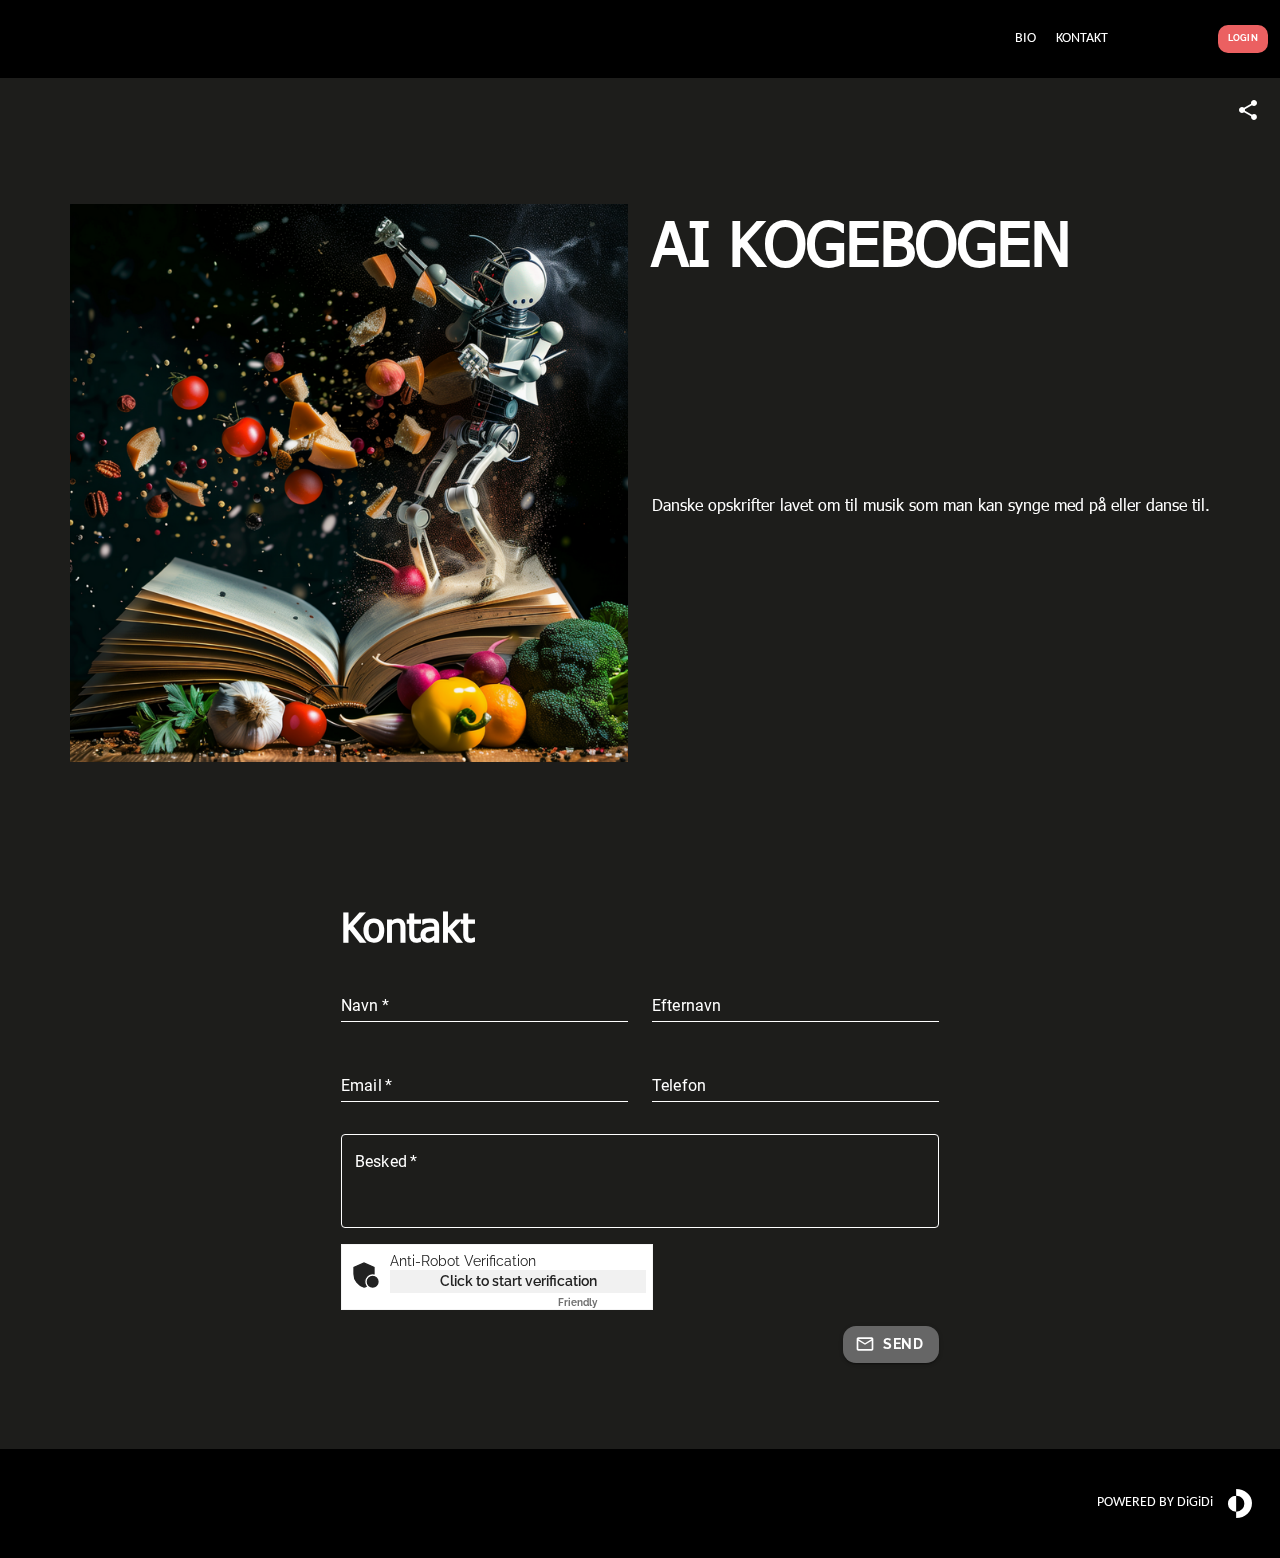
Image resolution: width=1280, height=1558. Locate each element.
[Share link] (1248, 110)
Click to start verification (518, 1281)
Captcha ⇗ (602, 1302)
